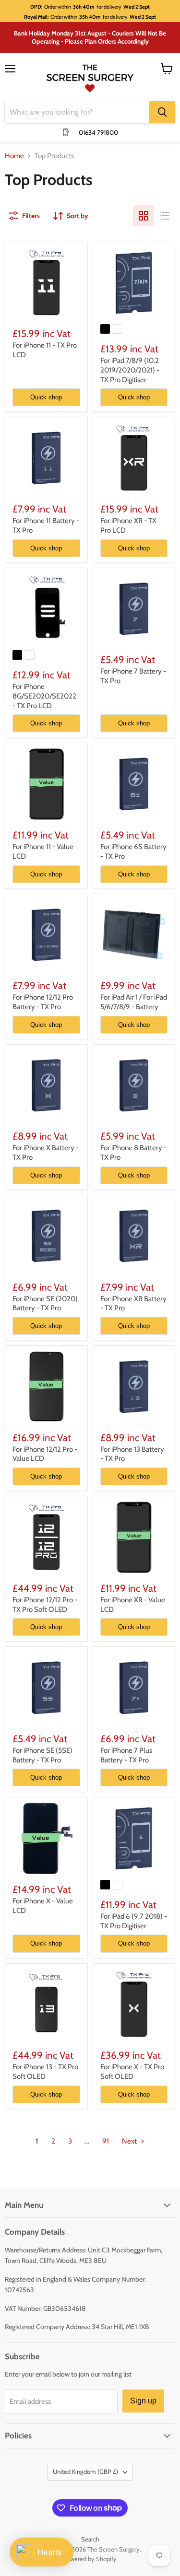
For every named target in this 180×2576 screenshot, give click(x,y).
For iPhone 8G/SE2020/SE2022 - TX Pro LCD (44, 696)
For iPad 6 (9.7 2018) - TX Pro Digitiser (134, 1921)
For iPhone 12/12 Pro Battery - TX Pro (43, 1002)
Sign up (143, 2401)
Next (130, 2141)
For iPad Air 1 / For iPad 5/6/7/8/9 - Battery (134, 1002)
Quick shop (46, 397)
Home (14, 156)
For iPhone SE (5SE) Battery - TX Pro (42, 1755)
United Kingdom (85, 2471)
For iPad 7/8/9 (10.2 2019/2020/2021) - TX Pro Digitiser (130, 370)
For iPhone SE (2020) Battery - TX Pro (45, 1304)
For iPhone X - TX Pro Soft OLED (132, 2072)
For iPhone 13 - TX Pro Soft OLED (45, 2072)
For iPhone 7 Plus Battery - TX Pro (126, 1755)
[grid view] (144, 216)
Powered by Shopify (90, 2559)
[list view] (165, 216)
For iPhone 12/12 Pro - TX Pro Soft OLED (45, 1605)
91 (106, 2141)
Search (90, 2539)
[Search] (162, 112)
